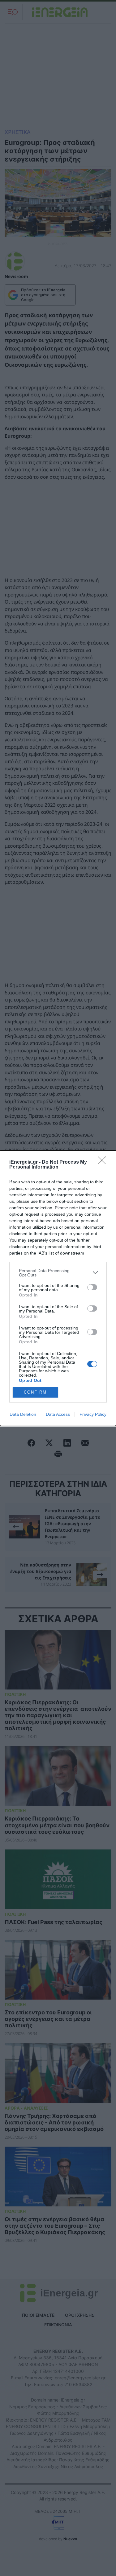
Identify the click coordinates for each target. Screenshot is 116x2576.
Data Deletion (23, 1414)
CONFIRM (35, 1392)
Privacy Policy (93, 1414)
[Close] (104, 1162)
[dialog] (58, 1288)
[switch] (92, 1287)
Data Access (58, 1414)
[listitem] (58, 1273)
